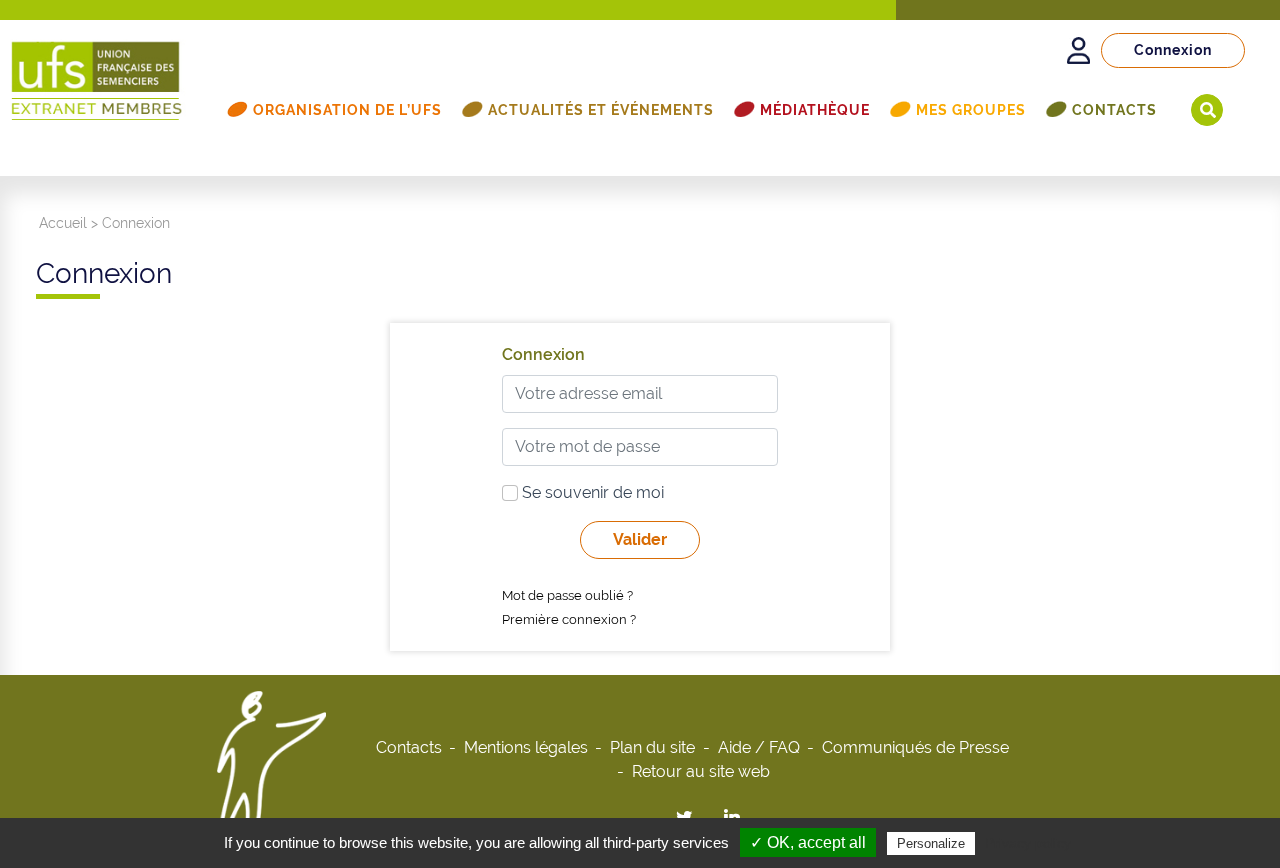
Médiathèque (815, 110)
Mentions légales (526, 747)
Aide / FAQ (759, 747)
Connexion (1173, 50)
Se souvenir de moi (591, 492)
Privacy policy (1028, 843)
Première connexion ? (569, 619)
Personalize (931, 843)
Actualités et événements (601, 110)
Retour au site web (701, 771)
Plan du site (652, 747)
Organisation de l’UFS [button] (347, 110)
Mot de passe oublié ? (567, 595)
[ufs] (97, 71)
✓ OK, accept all (808, 842)
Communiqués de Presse (915, 747)
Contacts (1114, 110)
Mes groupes (971, 110)
